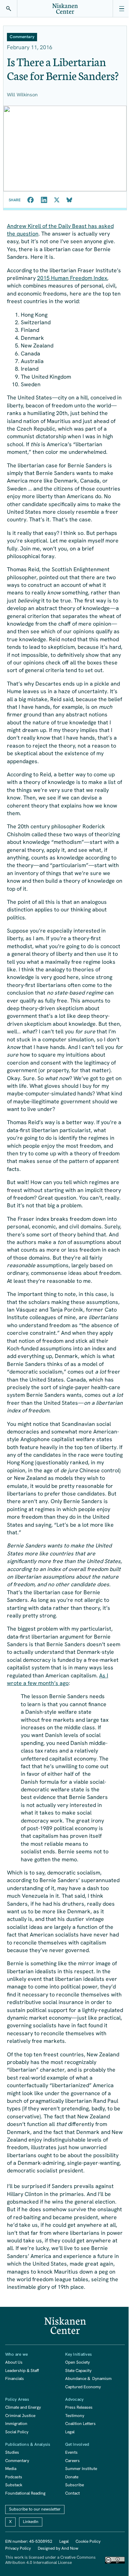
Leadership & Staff (22, 2371)
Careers (72, 2461)
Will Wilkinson (22, 95)
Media (11, 2469)
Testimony (75, 2416)
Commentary (17, 2461)
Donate (72, 2477)
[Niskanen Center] (65, 9)
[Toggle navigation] (121, 9)
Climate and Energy (23, 2407)
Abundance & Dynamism (88, 2379)
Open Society (77, 2362)
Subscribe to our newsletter (35, 2509)
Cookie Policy (88, 2541)
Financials (15, 2379)
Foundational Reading (25, 2493)
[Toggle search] (9, 9)
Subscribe (75, 2485)
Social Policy (17, 2432)
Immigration (16, 2424)
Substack (14, 2485)
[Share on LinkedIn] (44, 200)
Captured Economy (83, 2387)
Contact (72, 2493)
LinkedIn (31, 2522)
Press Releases (79, 2407)
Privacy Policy (18, 2548)
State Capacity (78, 2371)
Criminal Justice (20, 2416)
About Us (14, 2362)
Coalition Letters (80, 2424)
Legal (70, 2432)
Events (71, 2452)
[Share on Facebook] (31, 200)
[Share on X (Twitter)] (57, 200)
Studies (12, 2452)
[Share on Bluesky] (69, 200)
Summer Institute (81, 2469)
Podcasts (14, 2477)
